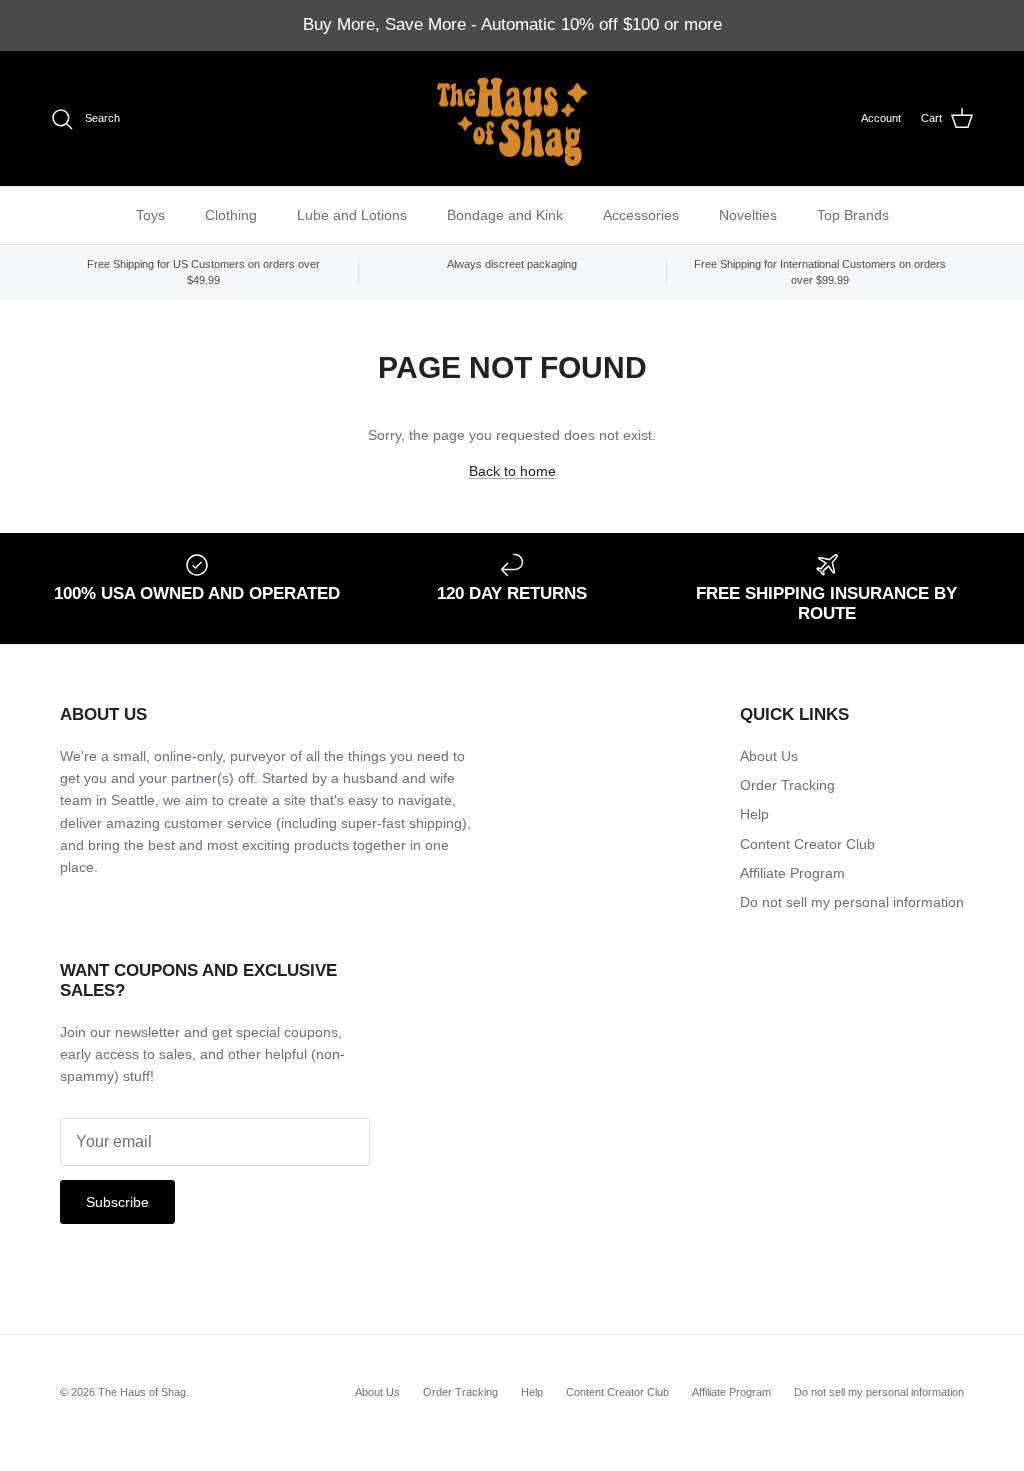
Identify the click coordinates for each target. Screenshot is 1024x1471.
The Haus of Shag (142, 1392)
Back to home (512, 471)
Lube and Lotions (352, 215)
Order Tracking (787, 785)
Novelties (748, 215)
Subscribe (117, 1202)
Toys (150, 215)
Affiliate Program (792, 873)
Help (754, 814)
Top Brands (853, 215)
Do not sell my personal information (852, 902)
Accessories (641, 215)
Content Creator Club (807, 844)
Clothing (231, 215)
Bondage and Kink (505, 215)
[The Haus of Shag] (512, 119)
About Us (769, 756)
